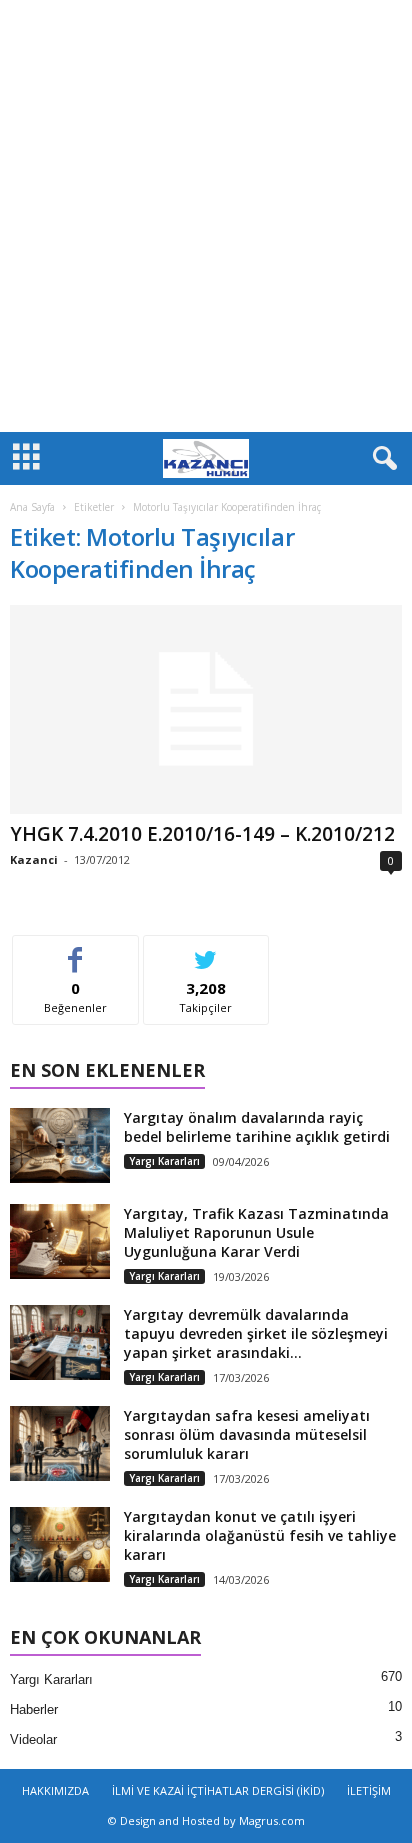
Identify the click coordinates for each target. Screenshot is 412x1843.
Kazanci (34, 859)
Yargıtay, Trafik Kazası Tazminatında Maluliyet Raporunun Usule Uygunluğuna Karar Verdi (256, 1232)
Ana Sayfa (32, 507)
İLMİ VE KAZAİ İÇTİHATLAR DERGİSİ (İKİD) (218, 1790)
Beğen (76, 950)
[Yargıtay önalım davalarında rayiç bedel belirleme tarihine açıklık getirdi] (60, 1145)
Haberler (34, 1709)
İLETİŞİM (369, 1790)
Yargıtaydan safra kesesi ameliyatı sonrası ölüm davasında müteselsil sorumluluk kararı (247, 1434)
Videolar (33, 1739)
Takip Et (206, 950)
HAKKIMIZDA (55, 1790)
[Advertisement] (206, 216)
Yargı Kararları (164, 1161)
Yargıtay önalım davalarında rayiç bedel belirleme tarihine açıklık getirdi (257, 1127)
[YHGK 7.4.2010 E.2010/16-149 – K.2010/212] (206, 709)
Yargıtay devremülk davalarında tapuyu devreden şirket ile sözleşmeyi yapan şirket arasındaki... (256, 1333)
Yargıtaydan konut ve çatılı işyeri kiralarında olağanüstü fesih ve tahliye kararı (260, 1535)
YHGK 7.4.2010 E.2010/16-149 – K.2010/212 (202, 834)
